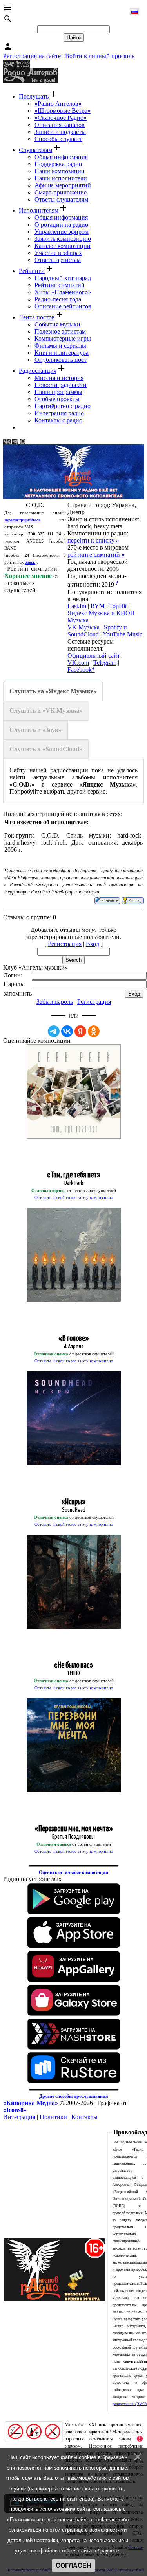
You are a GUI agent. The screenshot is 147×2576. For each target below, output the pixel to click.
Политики (53, 2117)
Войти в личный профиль (100, 56)
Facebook (80, 670)
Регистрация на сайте (32, 56)
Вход (93, 944)
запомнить (18, 993)
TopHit (118, 606)
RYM (98, 606)
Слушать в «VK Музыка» (46, 710)
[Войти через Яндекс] (80, 1031)
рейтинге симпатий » (96, 555)
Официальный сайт (94, 655)
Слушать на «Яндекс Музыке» (53, 691)
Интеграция (19, 2117)
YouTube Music (122, 634)
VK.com (78, 663)
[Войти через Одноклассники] (94, 1031)
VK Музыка (83, 627)
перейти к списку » (93, 540)
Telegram (105, 663)
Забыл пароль (55, 1002)
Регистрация (65, 944)
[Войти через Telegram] (54, 1031)
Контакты (84, 2117)
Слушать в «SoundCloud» (46, 749)
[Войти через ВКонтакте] (67, 1031)
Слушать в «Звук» (35, 730)
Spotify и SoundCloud (97, 631)
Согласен (73, 2566)
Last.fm (77, 606)
